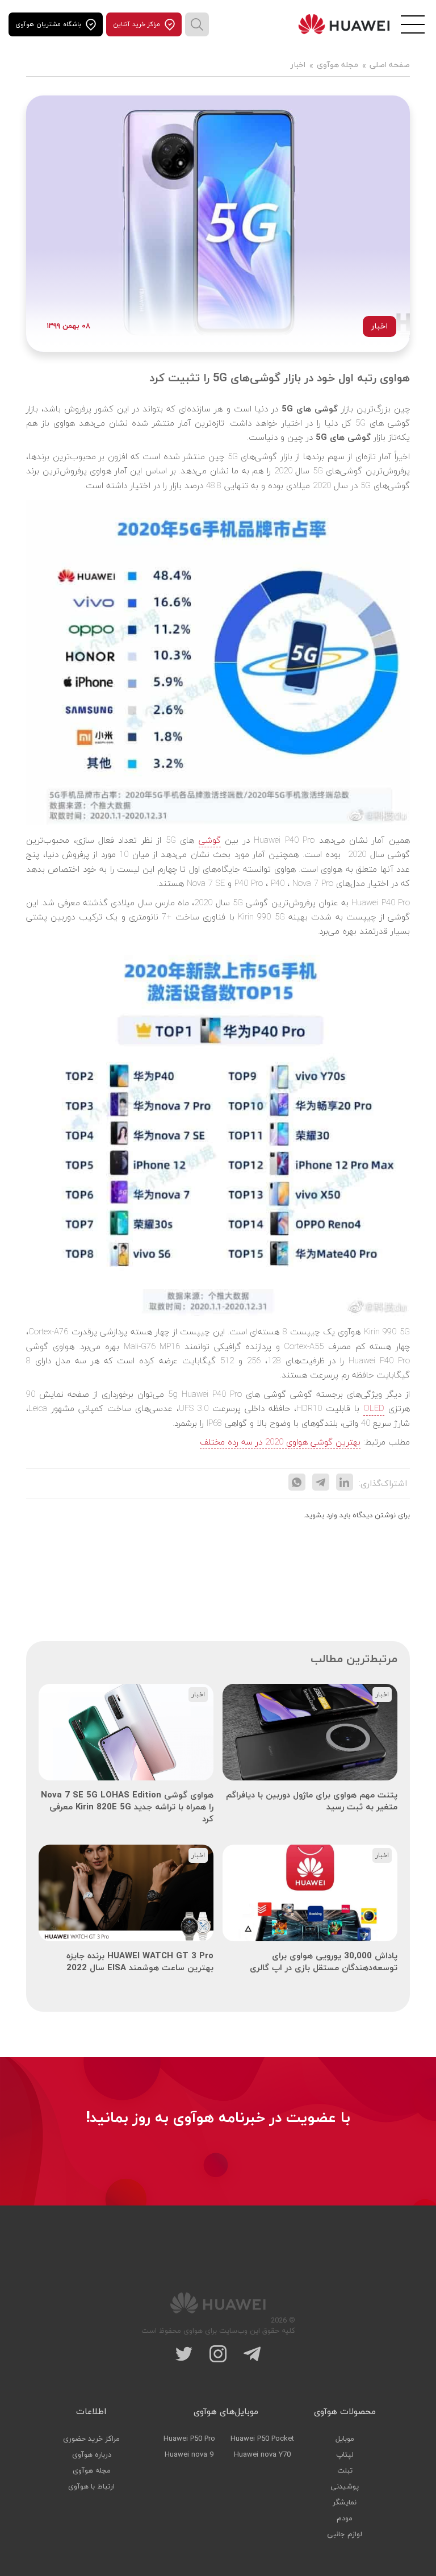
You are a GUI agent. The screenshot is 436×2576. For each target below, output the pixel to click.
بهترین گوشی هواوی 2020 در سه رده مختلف (280, 1443)
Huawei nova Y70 (262, 2455)
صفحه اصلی (390, 66)
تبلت (345, 2471)
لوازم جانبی (345, 2535)
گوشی (210, 841)
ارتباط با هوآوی (91, 2487)
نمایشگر (345, 2503)
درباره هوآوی (92, 2455)
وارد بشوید (321, 1516)
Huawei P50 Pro (189, 2439)
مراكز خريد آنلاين (137, 24)
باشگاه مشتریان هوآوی (48, 24)
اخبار (298, 66)
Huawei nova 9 (189, 2455)
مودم (345, 2519)
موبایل (345, 2439)
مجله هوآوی (338, 66)
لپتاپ (345, 2455)
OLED (374, 1409)
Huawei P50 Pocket (262, 2439)
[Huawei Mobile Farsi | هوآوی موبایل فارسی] (344, 24)
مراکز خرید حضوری (91, 2439)
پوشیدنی (345, 2487)
